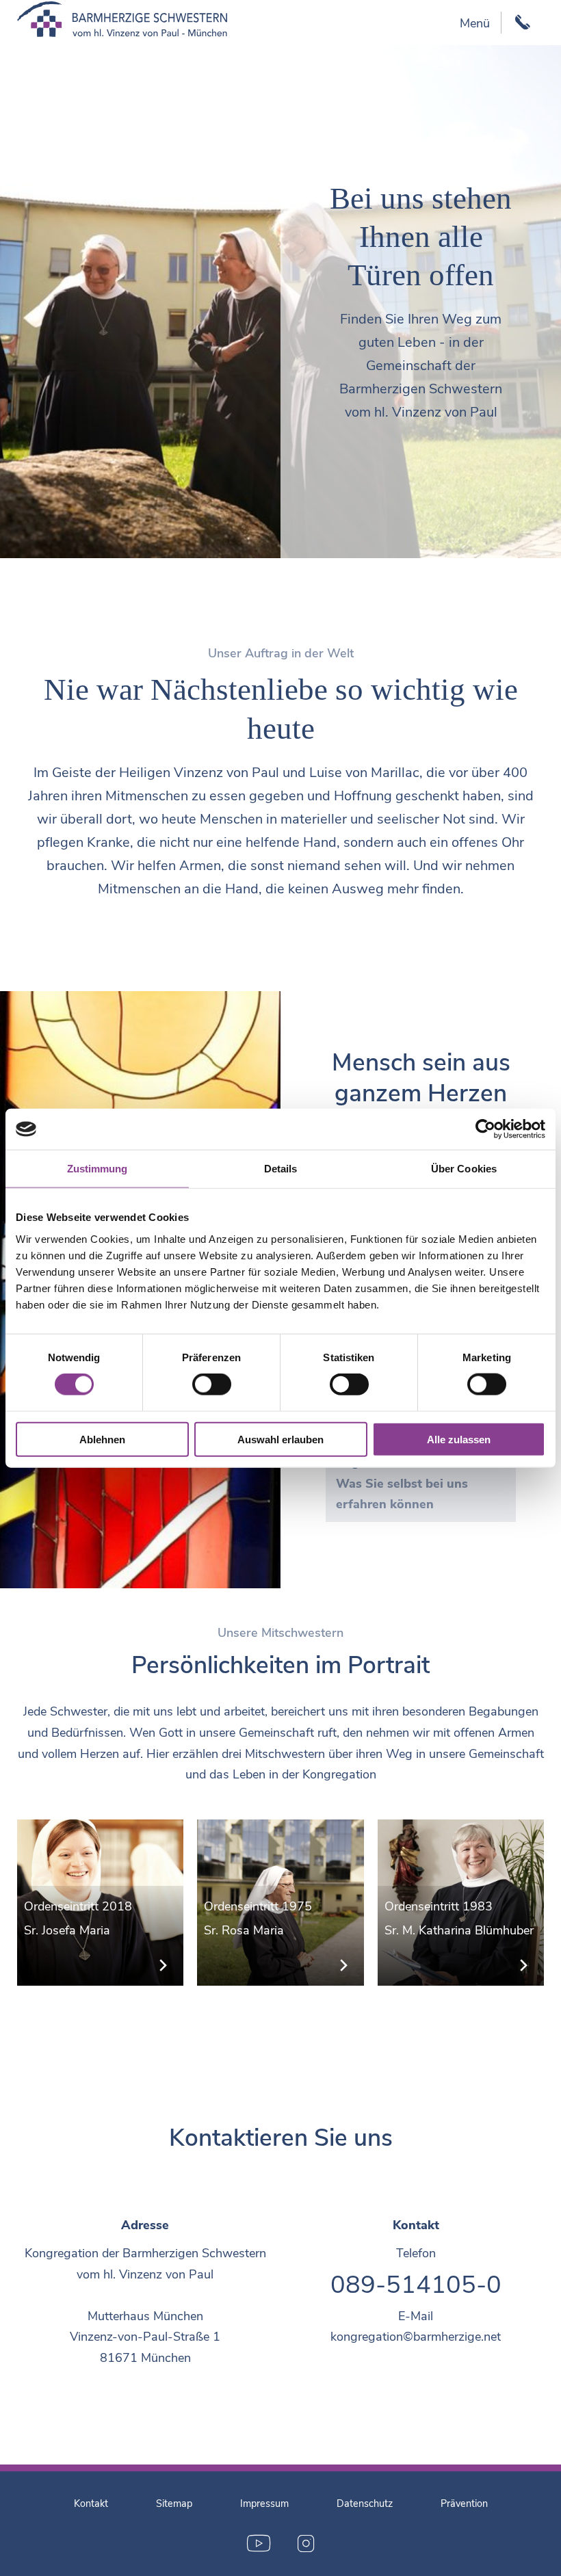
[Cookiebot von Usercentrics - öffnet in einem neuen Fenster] (485, 1129)
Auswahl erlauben (280, 1439)
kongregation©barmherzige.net (416, 2337)
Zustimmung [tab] (97, 1169)
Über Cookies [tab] (464, 1169)
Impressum (264, 2503)
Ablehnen (102, 1439)
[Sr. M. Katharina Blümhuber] (461, 1903)
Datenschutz (365, 2503)
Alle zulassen (459, 1439)
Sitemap (174, 2503)
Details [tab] (281, 1169)
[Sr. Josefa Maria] (101, 1903)
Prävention (464, 2503)
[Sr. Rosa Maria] (280, 1903)
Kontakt (91, 2503)
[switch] (212, 1384)
